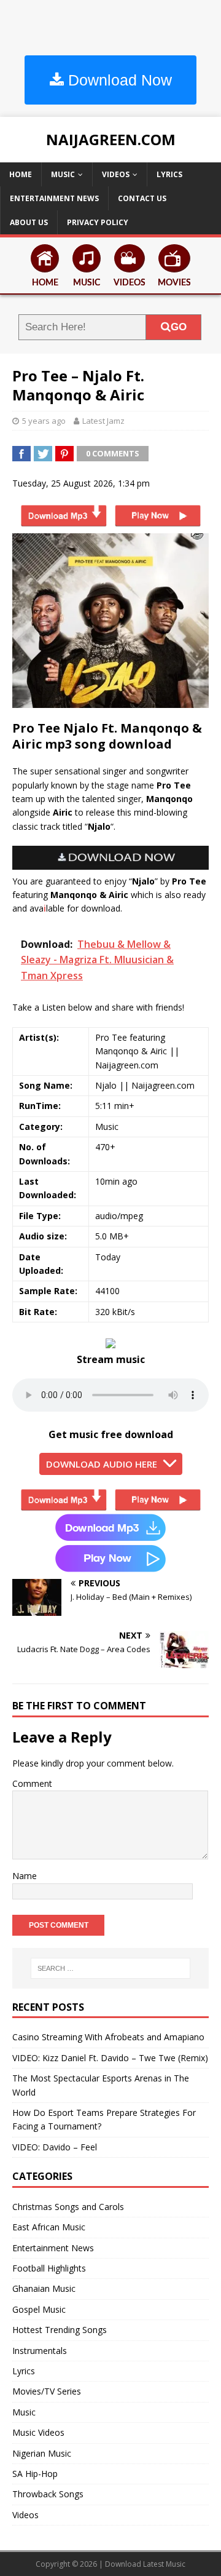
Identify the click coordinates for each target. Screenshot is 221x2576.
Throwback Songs (48, 2494)
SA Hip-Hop (35, 2474)
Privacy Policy (98, 222)
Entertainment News (54, 198)
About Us (29, 222)
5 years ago (44, 421)
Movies (174, 283)
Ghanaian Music (44, 2288)
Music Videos (38, 2432)
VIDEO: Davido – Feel (55, 2147)
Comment (32, 1783)
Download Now (118, 80)
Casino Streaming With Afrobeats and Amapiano (108, 2037)
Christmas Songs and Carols (68, 2207)
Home (21, 174)
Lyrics (169, 174)
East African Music (49, 2227)
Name (25, 1876)
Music (63, 174)
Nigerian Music (42, 2453)
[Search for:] (110, 1968)
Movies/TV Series (47, 2391)
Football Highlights (49, 2268)
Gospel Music (39, 2309)
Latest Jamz (103, 421)
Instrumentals (40, 2351)
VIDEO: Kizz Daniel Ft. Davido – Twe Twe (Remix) (110, 2058)
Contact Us (142, 198)
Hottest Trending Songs (60, 2330)
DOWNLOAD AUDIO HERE (102, 1464)
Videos (116, 174)
